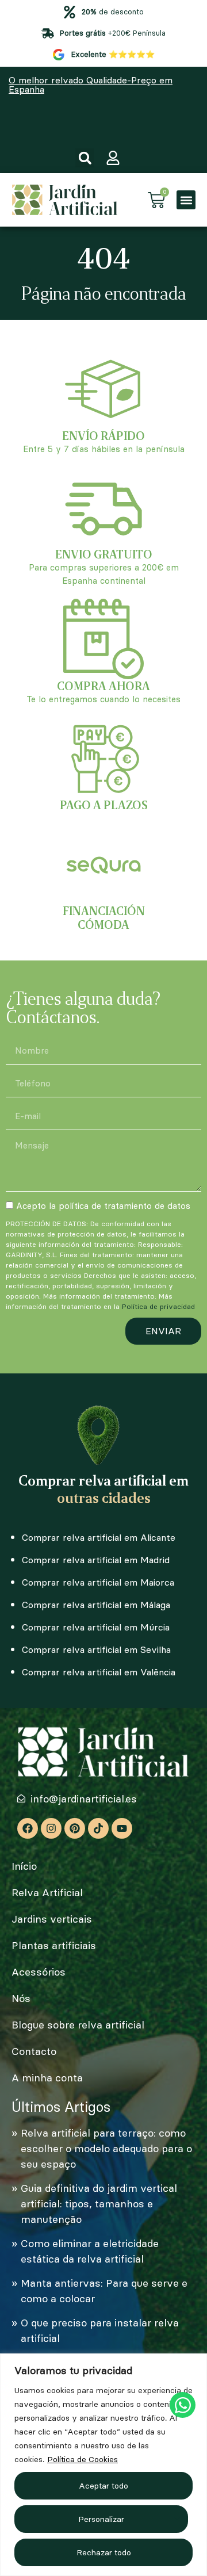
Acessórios (39, 1972)
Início (24, 1866)
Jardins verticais (52, 1919)
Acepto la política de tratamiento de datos (103, 1206)
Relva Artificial (47, 1892)
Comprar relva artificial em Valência (99, 1672)
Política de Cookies (83, 2459)
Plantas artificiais (54, 1945)
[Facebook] (28, 1828)
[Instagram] (51, 1828)
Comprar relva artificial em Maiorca (98, 1582)
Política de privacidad (158, 1306)
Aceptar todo (103, 2486)
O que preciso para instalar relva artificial (100, 2330)
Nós (21, 1998)
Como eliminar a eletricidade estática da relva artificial (90, 2251)
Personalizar (101, 2519)
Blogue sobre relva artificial (78, 2025)
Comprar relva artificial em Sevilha (96, 1649)
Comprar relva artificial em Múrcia (96, 1627)
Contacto (34, 2051)
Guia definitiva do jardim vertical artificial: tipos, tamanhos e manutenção (99, 2204)
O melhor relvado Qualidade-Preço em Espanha (91, 85)
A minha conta (47, 2078)
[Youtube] (122, 1828)
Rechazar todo (104, 2552)
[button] (85, 158)
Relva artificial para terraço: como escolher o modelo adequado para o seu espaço (106, 2148)
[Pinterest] (75, 1828)
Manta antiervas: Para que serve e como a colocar (104, 2291)
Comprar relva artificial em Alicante (99, 1537)
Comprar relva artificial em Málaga (96, 1605)
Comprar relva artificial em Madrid (96, 1560)
